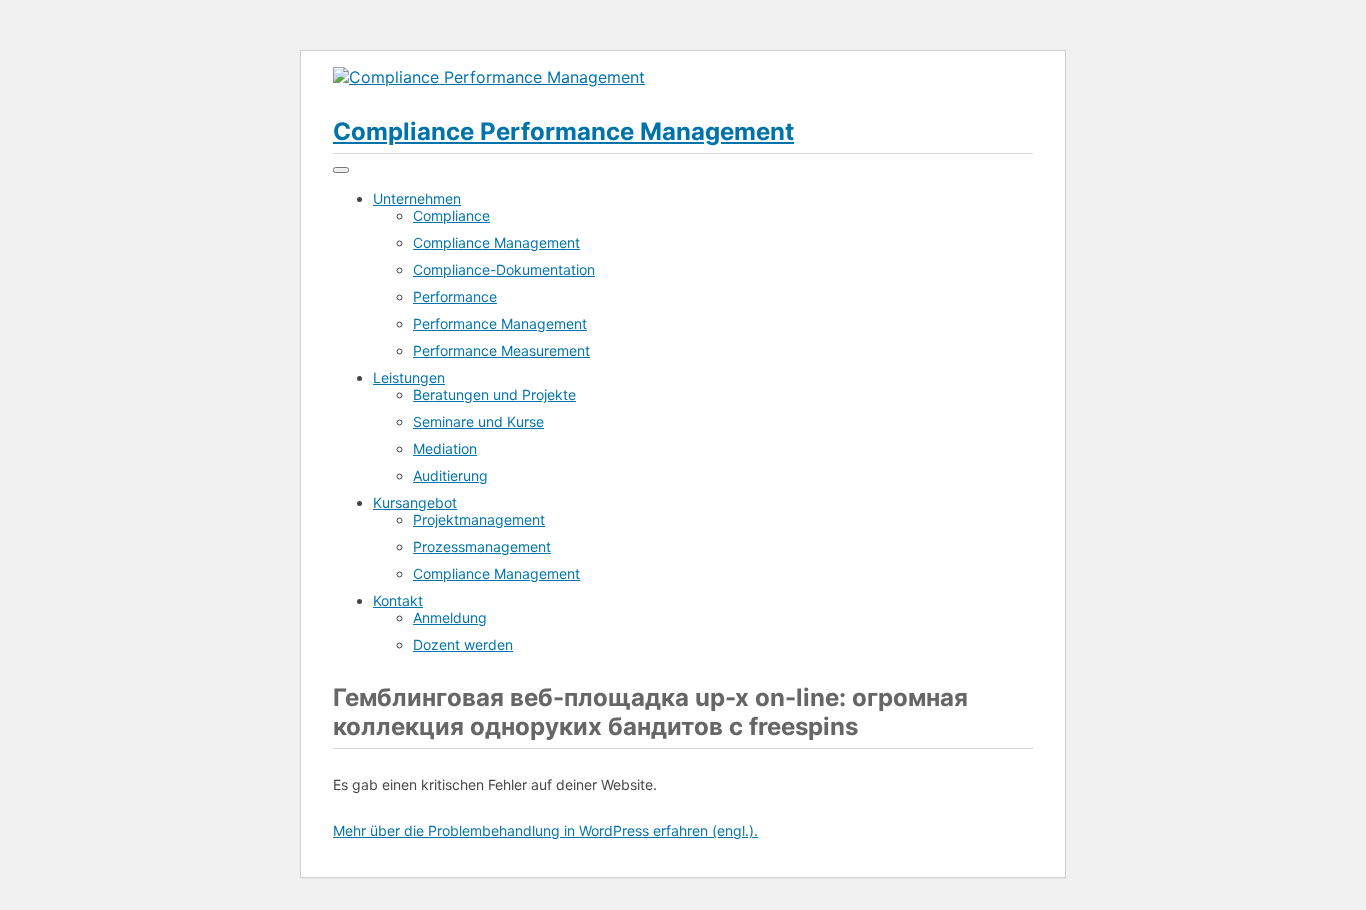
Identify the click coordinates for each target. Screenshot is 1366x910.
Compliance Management (496, 242)
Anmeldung (450, 617)
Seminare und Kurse (478, 421)
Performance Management (500, 323)
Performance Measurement (501, 350)
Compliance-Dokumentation (504, 269)
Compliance (451, 215)
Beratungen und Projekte (494, 394)
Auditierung (450, 475)
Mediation (445, 448)
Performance (455, 296)
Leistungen (409, 377)
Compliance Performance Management (563, 131)
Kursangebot (415, 502)
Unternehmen (417, 198)
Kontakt (398, 600)
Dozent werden (463, 644)
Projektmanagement (479, 519)
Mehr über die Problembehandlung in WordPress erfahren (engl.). (545, 830)
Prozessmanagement (482, 546)
